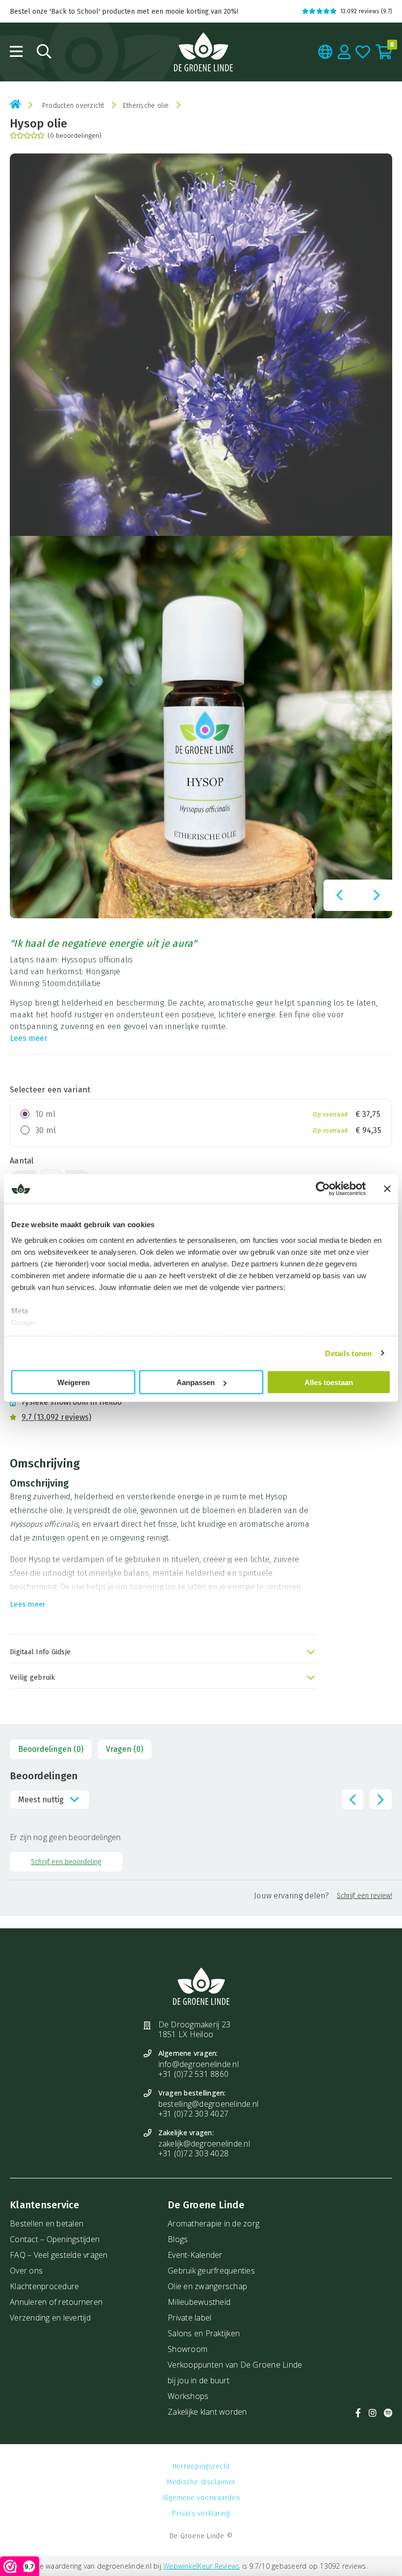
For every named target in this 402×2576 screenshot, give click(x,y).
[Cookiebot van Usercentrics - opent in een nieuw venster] (323, 1189)
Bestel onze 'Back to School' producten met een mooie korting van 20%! (124, 12)
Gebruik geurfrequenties (211, 2271)
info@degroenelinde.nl (199, 2064)
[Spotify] (388, 2413)
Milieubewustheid (199, 2302)
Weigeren (74, 1382)
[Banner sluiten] (387, 1189)
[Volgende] (377, 895)
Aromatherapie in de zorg (214, 2223)
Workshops (188, 2396)
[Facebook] (358, 2413)
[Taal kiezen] (326, 52)
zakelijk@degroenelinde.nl (204, 2144)
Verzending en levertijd (50, 2318)
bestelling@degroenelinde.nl (209, 2104)
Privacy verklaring (201, 2513)
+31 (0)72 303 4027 (194, 2114)
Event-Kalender (195, 2255)
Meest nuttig (41, 1799)
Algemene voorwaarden (201, 2498)
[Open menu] (16, 51)
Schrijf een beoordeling (66, 1861)
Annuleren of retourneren (56, 2302)
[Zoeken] (44, 51)
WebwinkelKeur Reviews (201, 2566)
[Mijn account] (344, 52)
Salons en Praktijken (204, 2333)
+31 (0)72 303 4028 (194, 2153)
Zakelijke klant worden (207, 2412)
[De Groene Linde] (203, 52)
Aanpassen (196, 1382)
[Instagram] (373, 2413)
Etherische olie (146, 106)
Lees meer (29, 1038)
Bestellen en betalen (47, 2223)
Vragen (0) (125, 1749)
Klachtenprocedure (44, 2286)
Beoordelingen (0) (51, 1749)
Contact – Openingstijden (55, 2239)
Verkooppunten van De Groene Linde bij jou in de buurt (235, 2373)
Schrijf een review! (364, 1896)
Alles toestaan (329, 1382)
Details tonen (348, 1353)
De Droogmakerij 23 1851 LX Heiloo (195, 2029)
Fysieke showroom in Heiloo (72, 1402)
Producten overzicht (73, 106)
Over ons (26, 2271)
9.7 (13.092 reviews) (56, 1417)
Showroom (188, 2349)
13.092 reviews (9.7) (366, 11)
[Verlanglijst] (363, 52)
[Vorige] (339, 895)
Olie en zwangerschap (207, 2286)
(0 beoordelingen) (75, 136)
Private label (189, 2318)
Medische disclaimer (201, 2482)
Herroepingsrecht (201, 2466)
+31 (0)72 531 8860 (194, 2074)
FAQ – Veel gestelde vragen (59, 2255)
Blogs (178, 2239)
